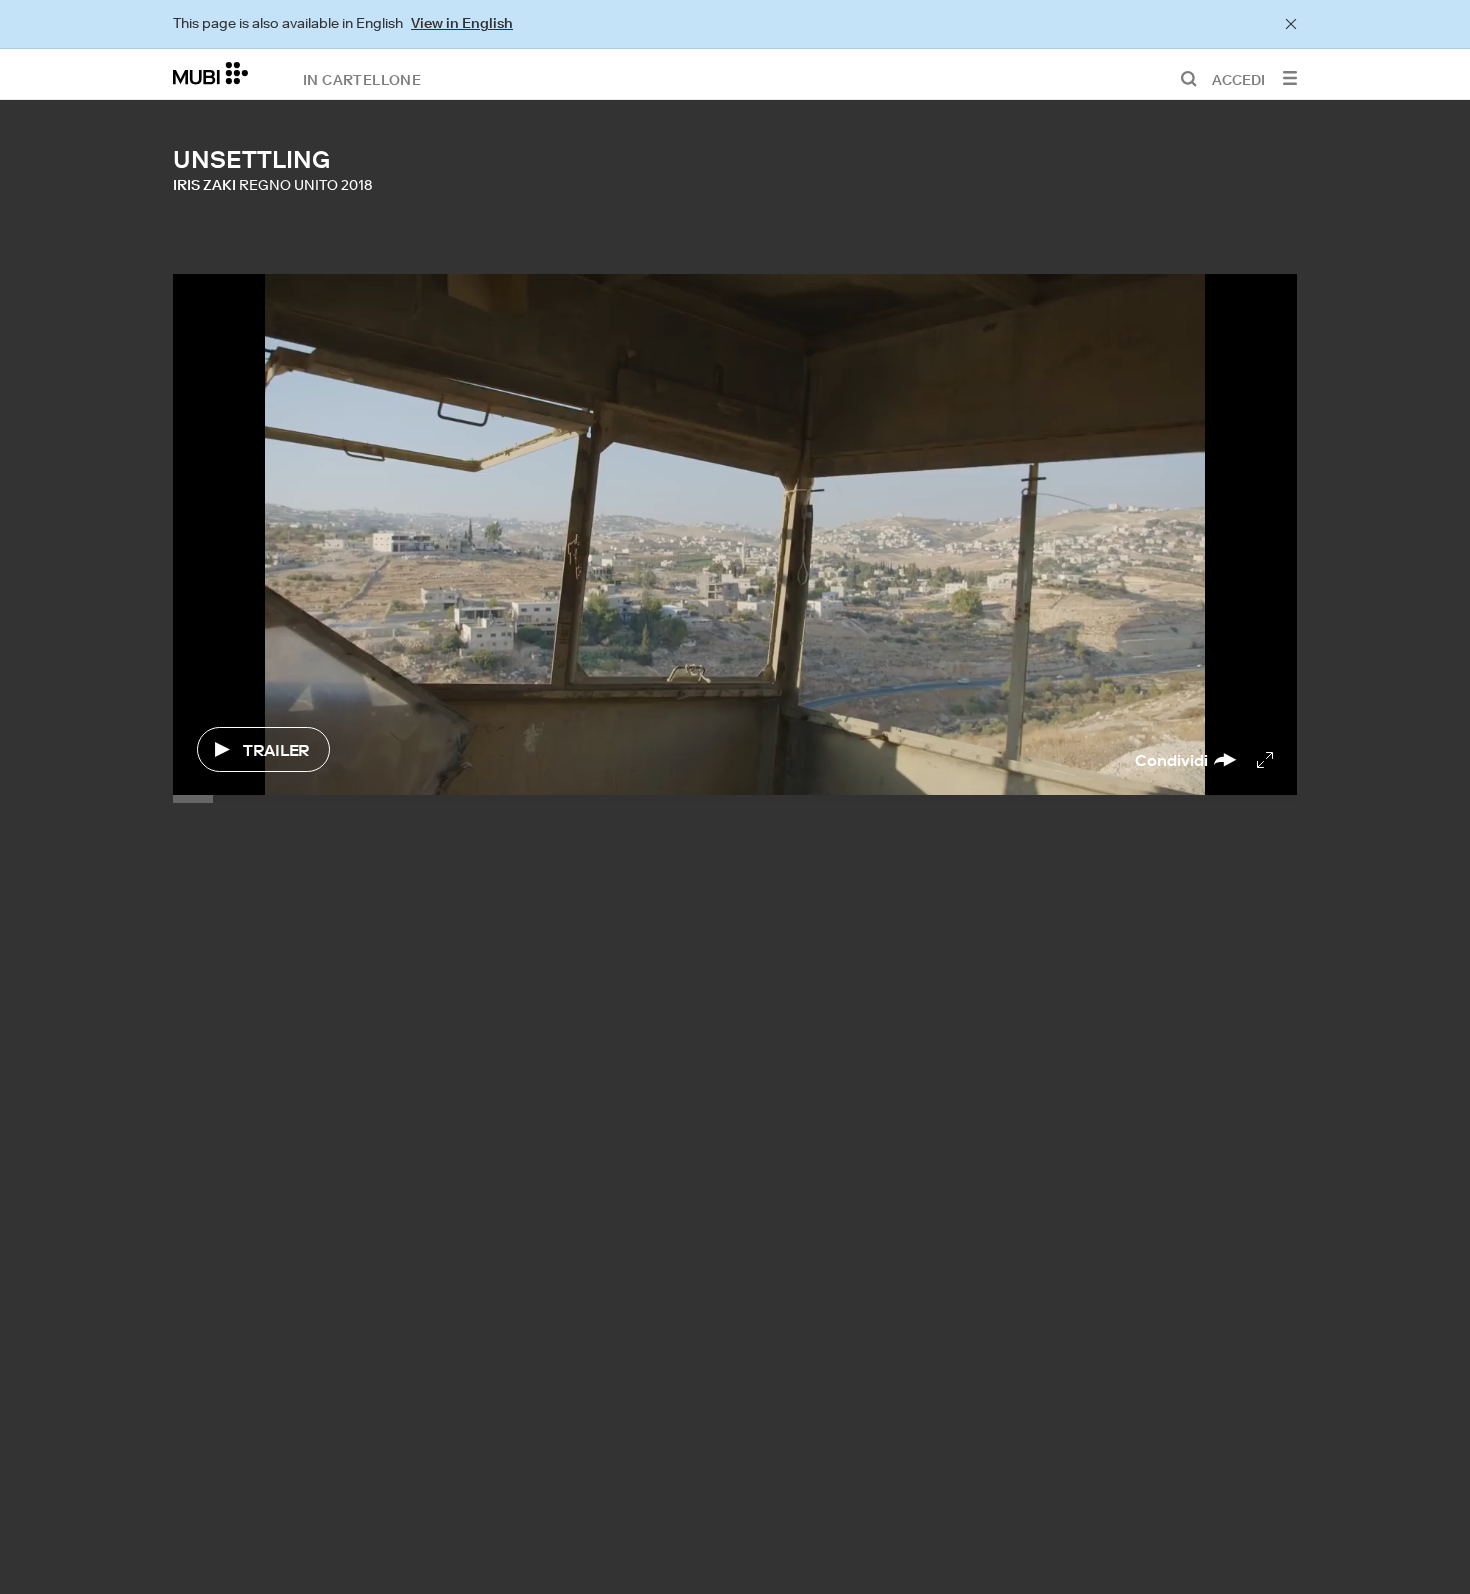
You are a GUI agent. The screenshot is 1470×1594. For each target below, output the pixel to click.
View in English (462, 23)
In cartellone (362, 79)
